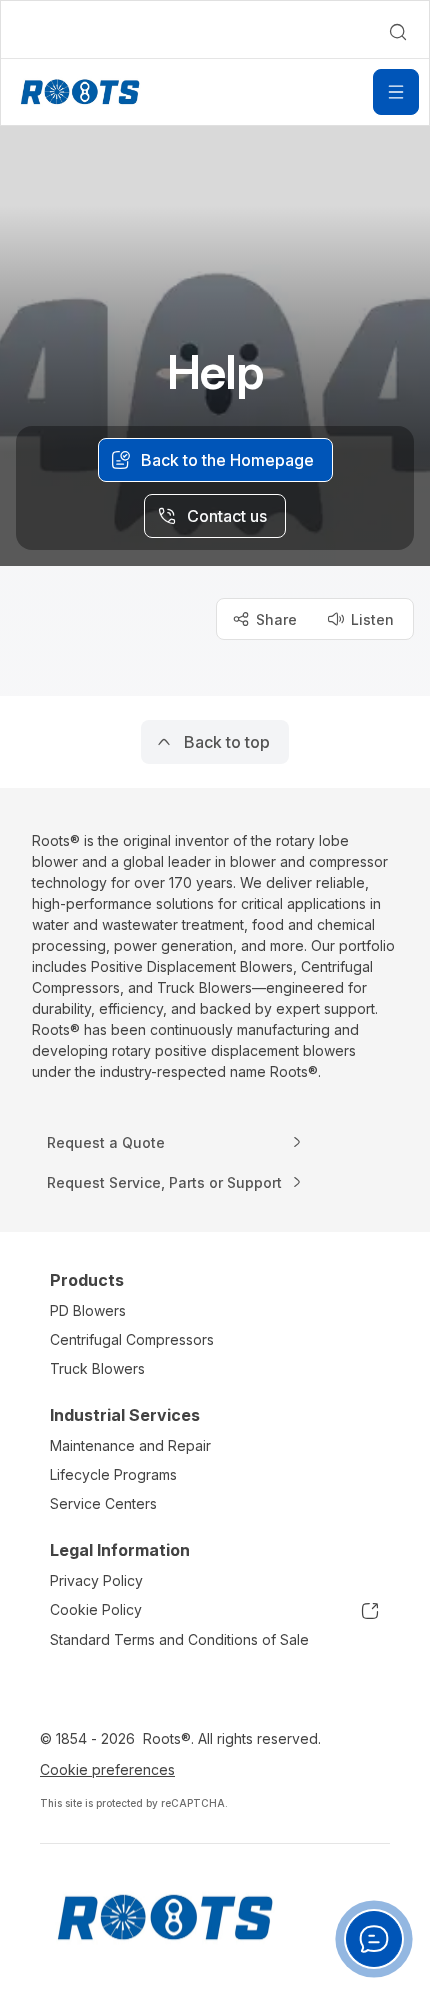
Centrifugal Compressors (132, 1339)
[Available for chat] (374, 1939)
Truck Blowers (97, 1368)
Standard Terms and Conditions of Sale (179, 1639)
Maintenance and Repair (130, 1445)
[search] (398, 32)
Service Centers (103, 1503)
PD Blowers (88, 1310)
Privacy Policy (96, 1580)
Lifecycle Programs (113, 1474)
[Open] (396, 92)
